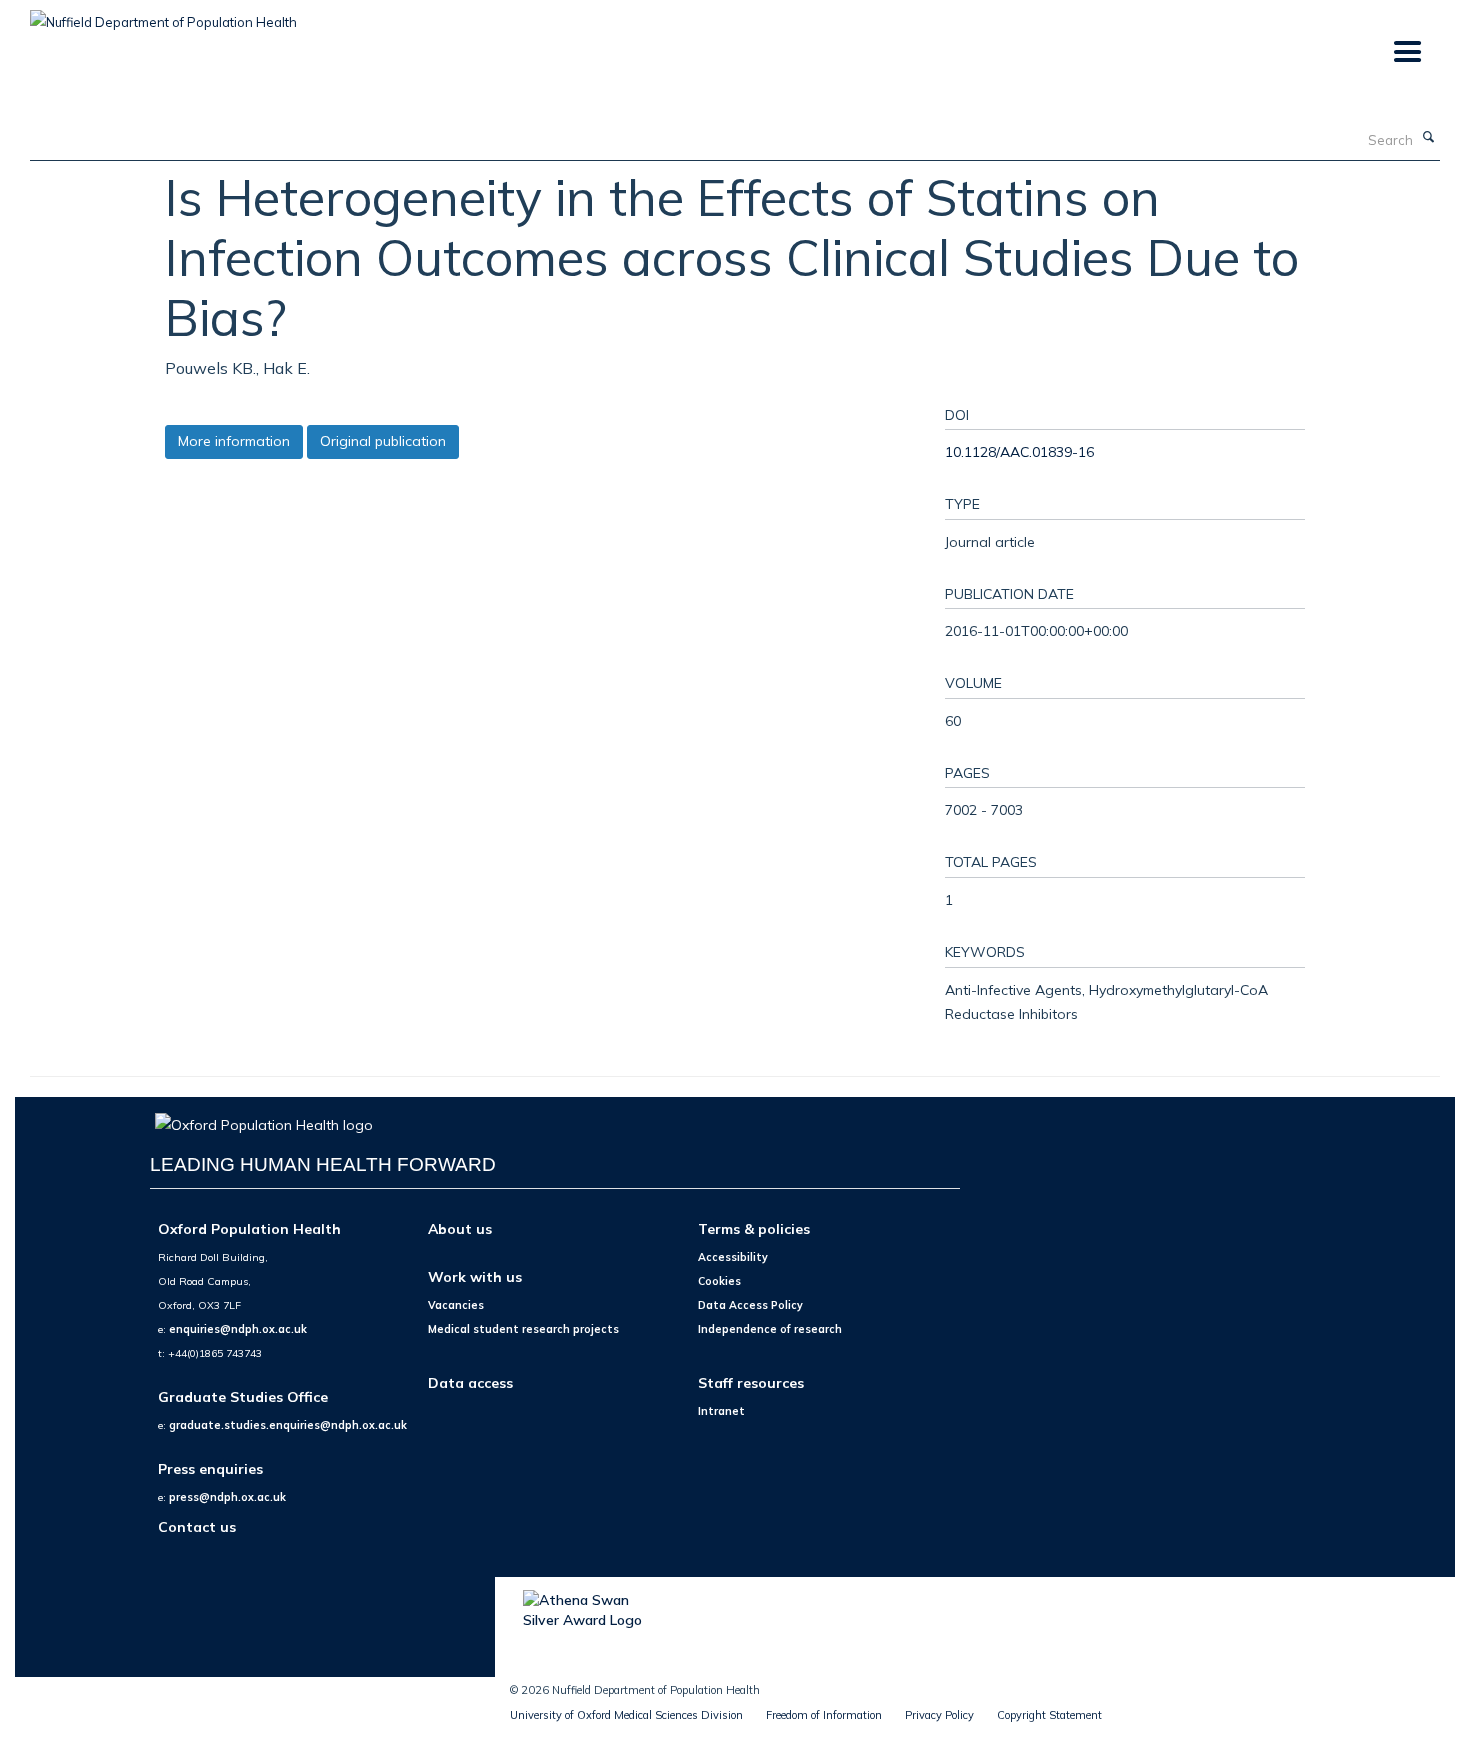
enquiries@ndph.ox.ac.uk (238, 1329)
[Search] (1429, 138)
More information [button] (234, 441)
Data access (470, 1382)
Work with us (475, 1276)
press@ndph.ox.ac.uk (227, 1497)
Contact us (197, 1526)
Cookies (719, 1281)
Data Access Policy (750, 1305)
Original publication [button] (383, 441)
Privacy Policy (939, 1715)
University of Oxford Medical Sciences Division (626, 1715)
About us (460, 1228)
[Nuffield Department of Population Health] (163, 15)
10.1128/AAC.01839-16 (1019, 451)
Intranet (721, 1411)
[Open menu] (1406, 52)
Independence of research (770, 1329)
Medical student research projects (523, 1329)
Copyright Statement (1049, 1715)
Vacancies (456, 1305)
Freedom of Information (824, 1715)
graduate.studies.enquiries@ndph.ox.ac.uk (288, 1425)
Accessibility (733, 1257)
